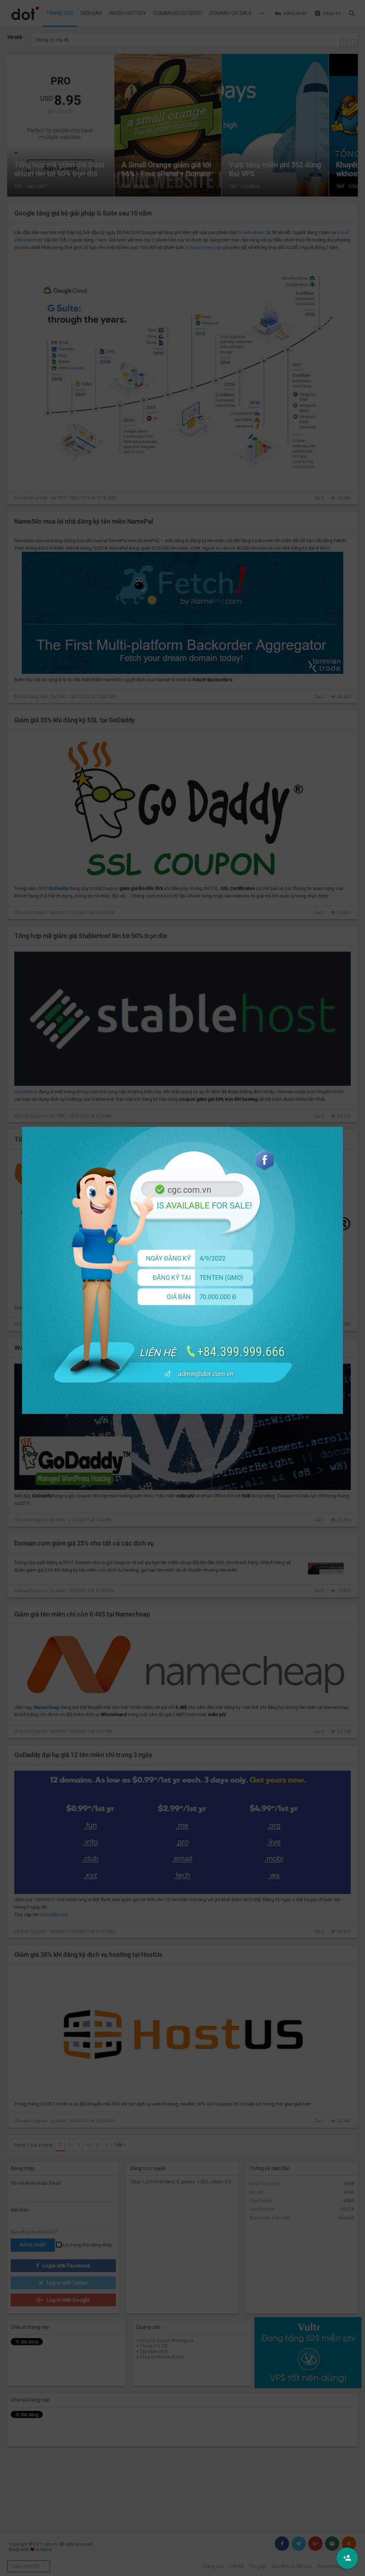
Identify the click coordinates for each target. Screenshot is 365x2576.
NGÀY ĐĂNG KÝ (168, 1258)
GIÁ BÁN (179, 1297)
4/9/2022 (212, 1258)
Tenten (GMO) (221, 1277)
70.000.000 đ (218, 1297)
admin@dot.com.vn (205, 1374)
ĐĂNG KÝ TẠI (172, 1277)
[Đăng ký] (347, 2558)
